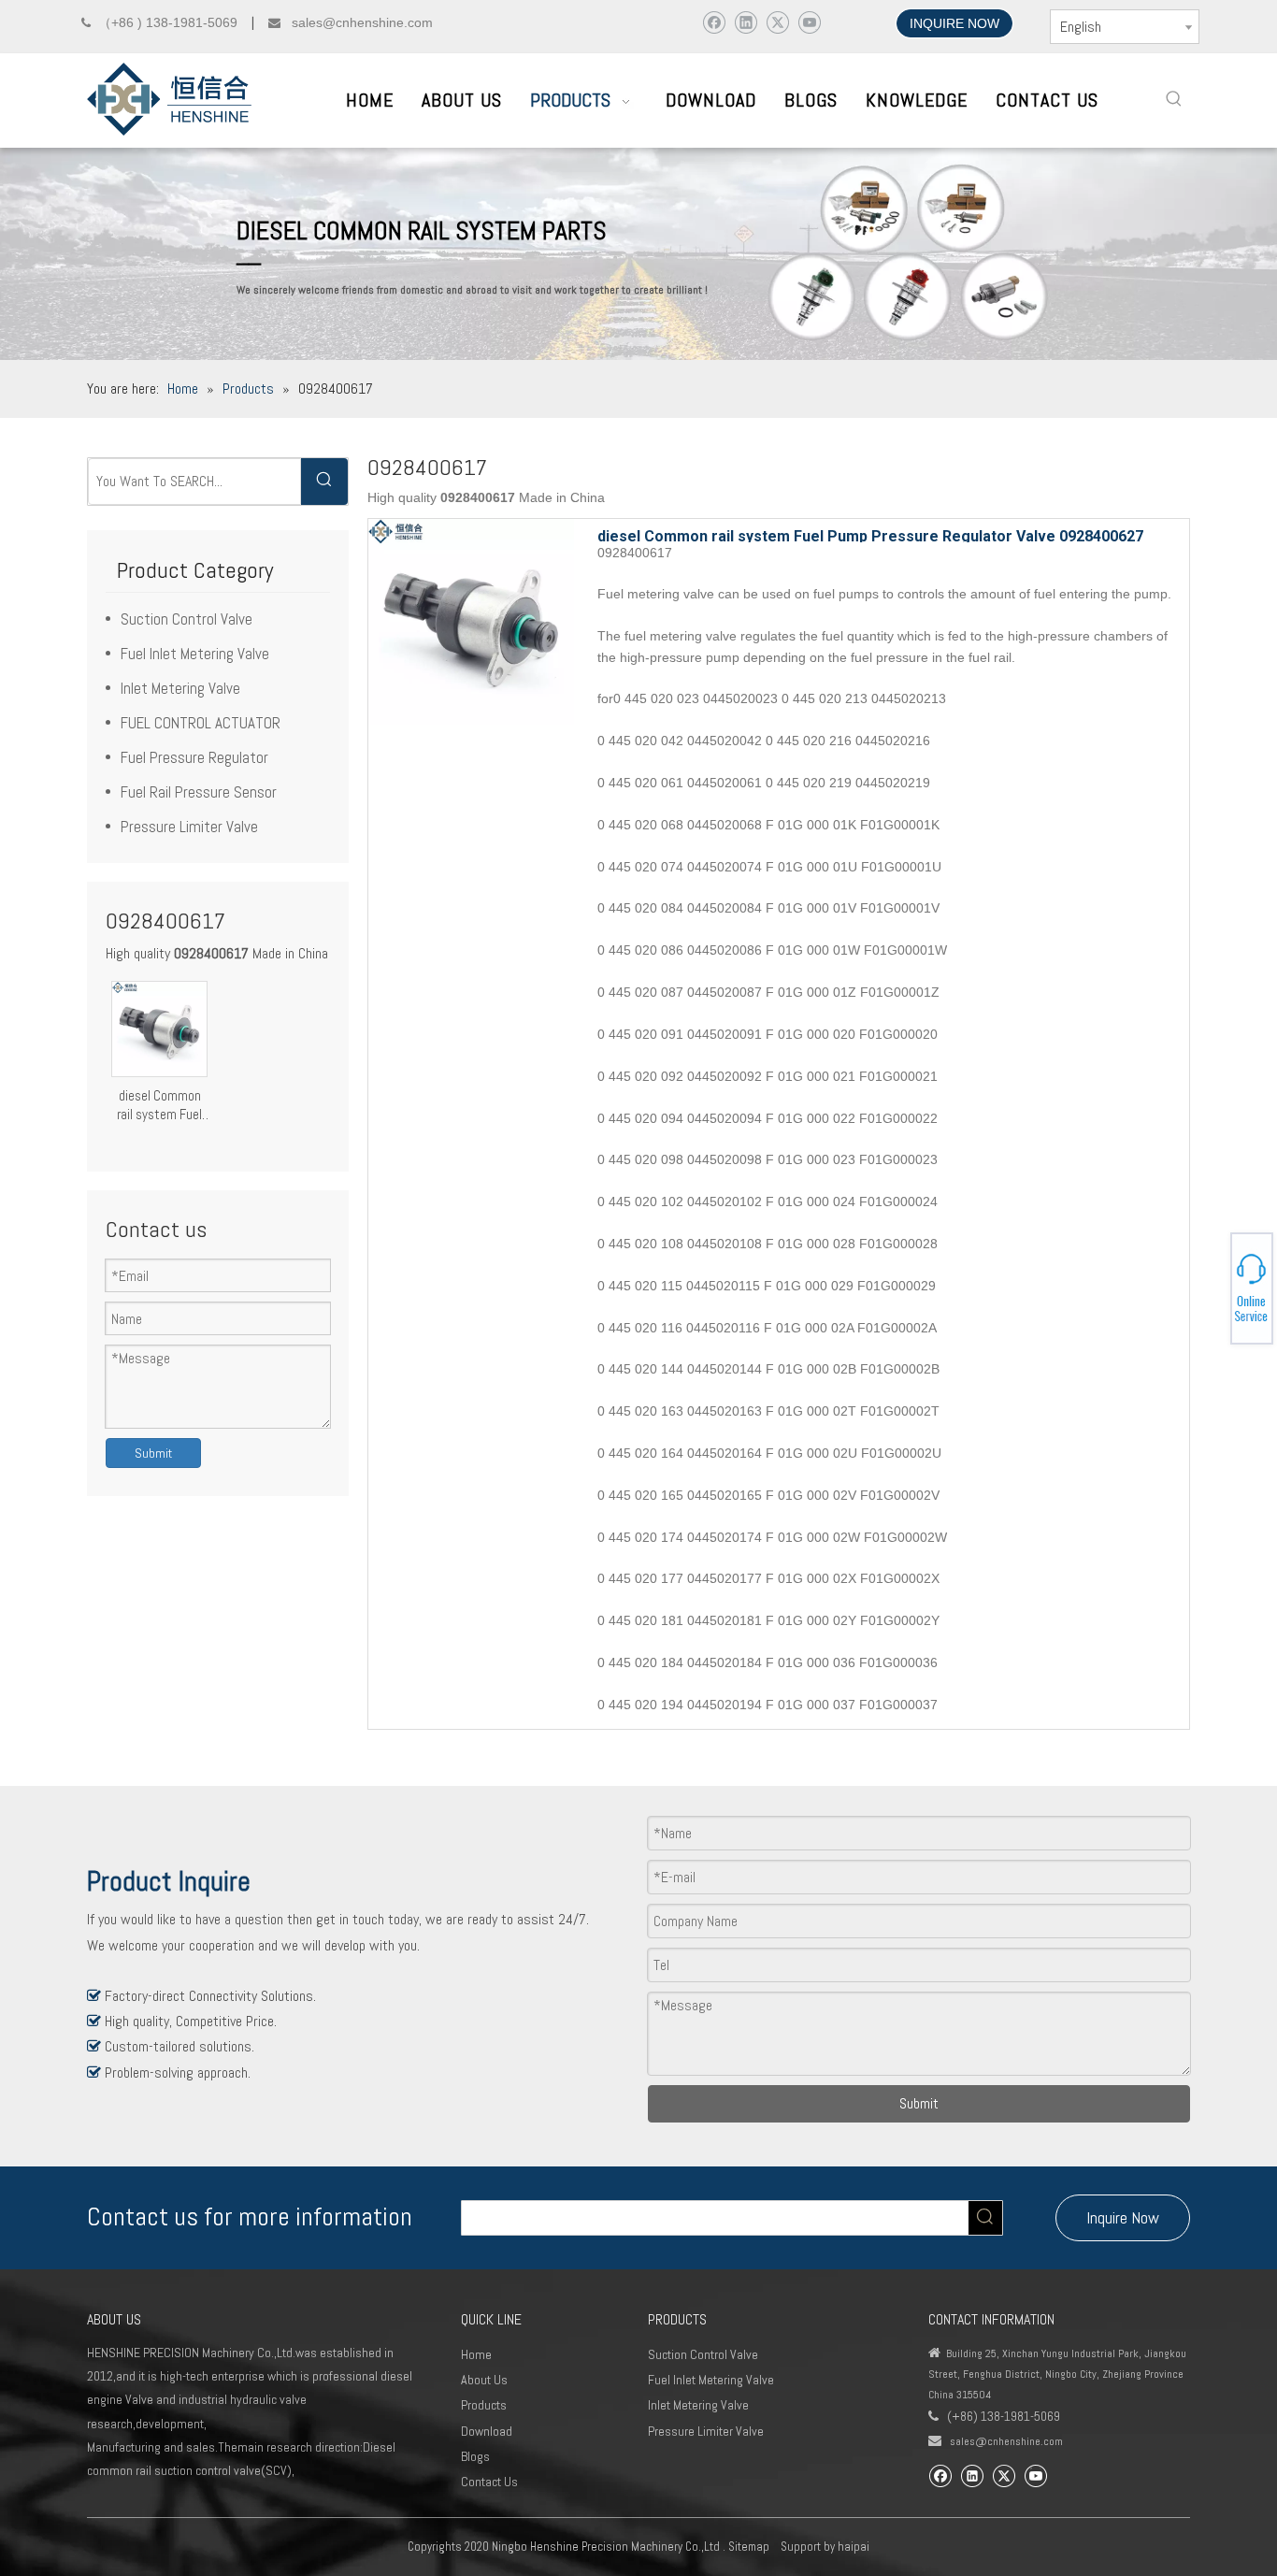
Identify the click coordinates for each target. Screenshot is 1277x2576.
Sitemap (749, 2547)
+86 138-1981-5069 (1212, 1286)
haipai (854, 2547)
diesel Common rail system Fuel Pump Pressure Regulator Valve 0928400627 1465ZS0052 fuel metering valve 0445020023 (159, 1105)
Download (487, 2431)
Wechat (1209, 1291)
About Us (484, 2380)
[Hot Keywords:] (1174, 99)
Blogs (475, 2456)
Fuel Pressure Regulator (194, 757)
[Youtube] (809, 22)
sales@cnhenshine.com (1006, 2441)
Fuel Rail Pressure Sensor (199, 792)
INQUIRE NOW (954, 23)
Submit (153, 1453)
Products (484, 2405)
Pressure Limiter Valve (189, 827)
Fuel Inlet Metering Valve (195, 654)
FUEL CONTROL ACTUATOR (201, 723)
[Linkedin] (746, 22)
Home (476, 2354)
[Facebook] (714, 22)
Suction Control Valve (187, 619)
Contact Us (489, 2482)
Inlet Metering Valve (180, 688)
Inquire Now (1123, 2217)
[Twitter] (777, 22)
